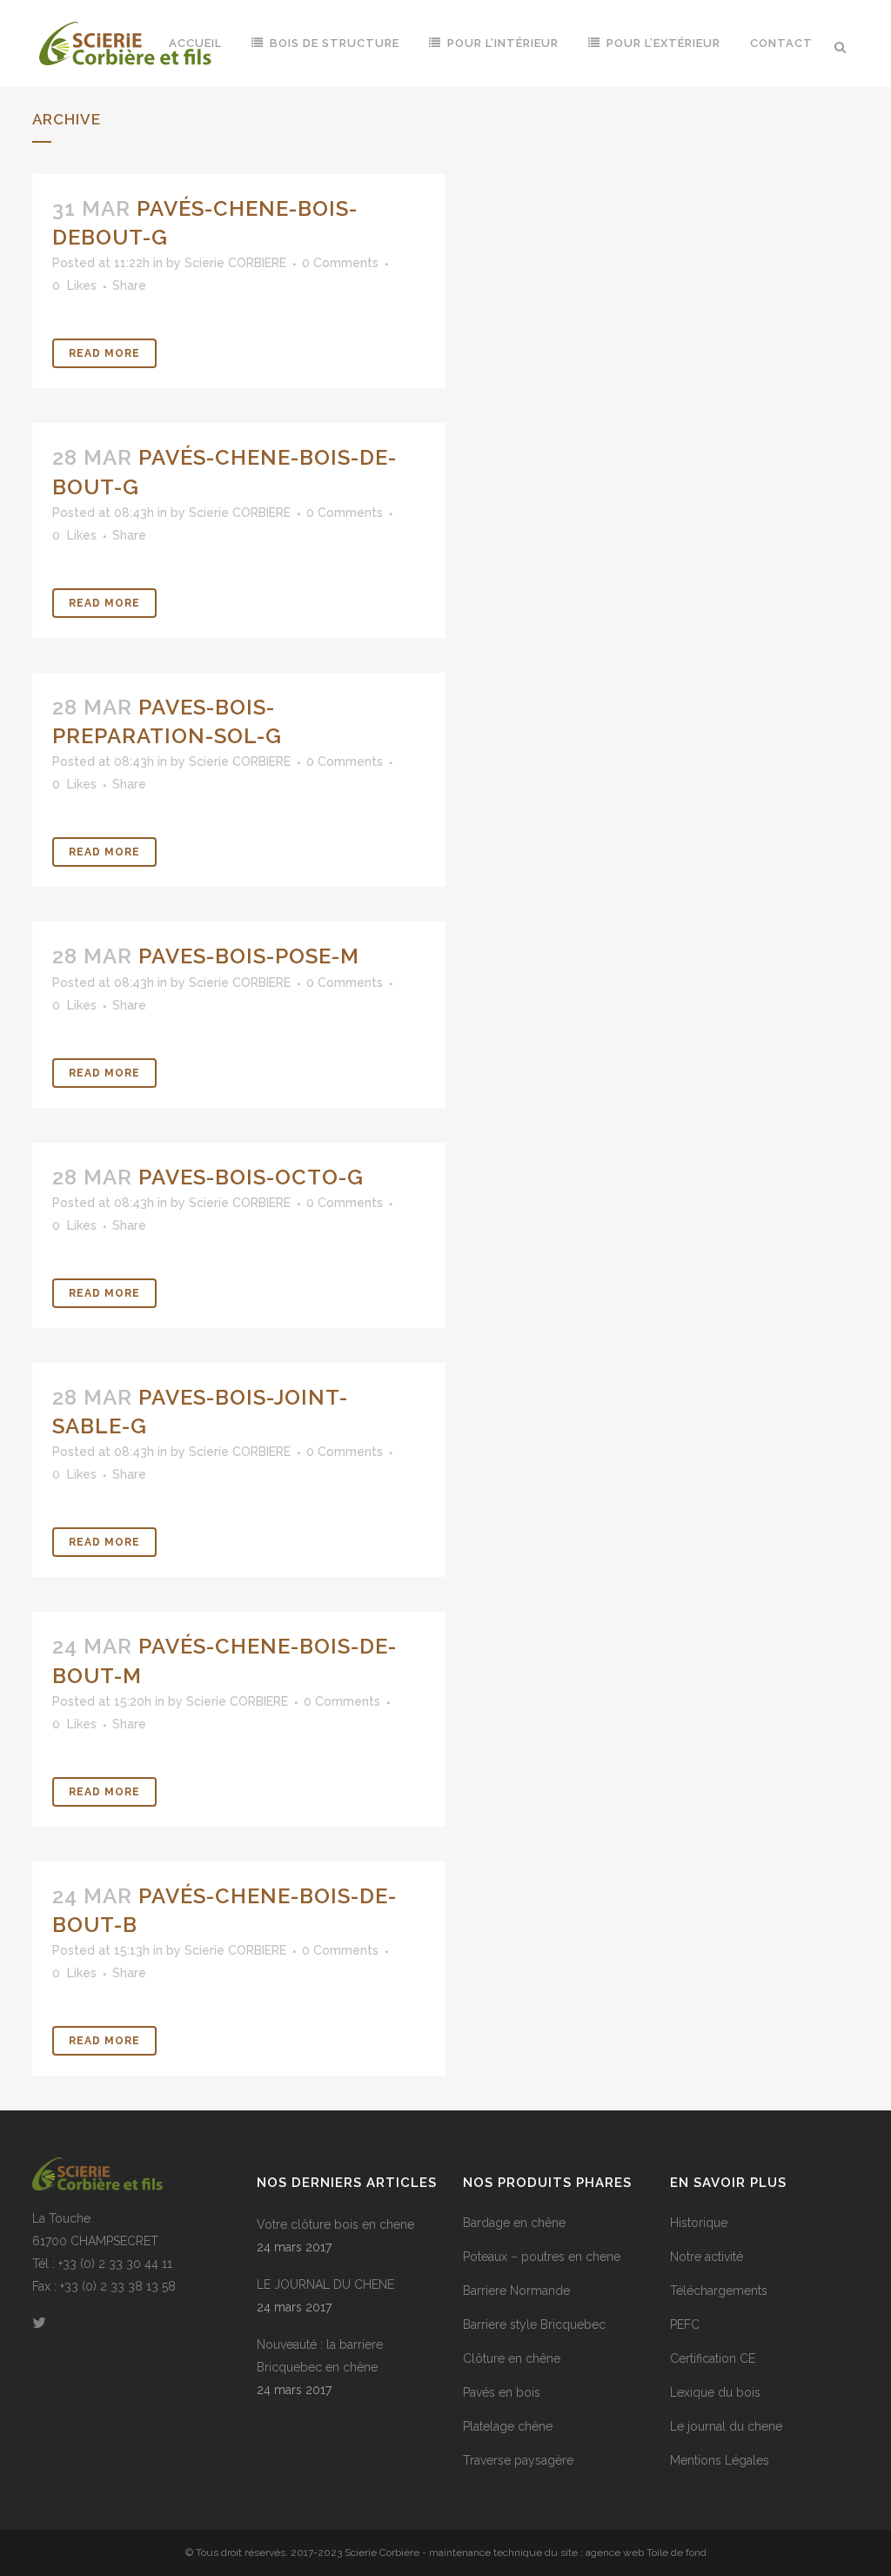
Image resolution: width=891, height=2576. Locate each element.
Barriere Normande (516, 2291)
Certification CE (713, 2358)
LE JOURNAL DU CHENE (325, 2284)
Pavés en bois (502, 2392)
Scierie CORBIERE (235, 263)
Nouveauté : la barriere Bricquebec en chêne (320, 2356)
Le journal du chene (726, 2426)
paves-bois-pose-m (249, 956)
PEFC (685, 2324)
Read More (104, 353)
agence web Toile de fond (646, 2553)
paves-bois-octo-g (251, 1177)
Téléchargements (719, 2291)
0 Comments (340, 263)
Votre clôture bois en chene (335, 2224)
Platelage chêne (508, 2426)
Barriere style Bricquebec (534, 2324)
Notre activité (707, 2257)
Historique (699, 2223)
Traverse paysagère (518, 2460)
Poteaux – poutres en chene (542, 2257)
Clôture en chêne (512, 2358)
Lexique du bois (715, 2392)
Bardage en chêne (514, 2223)
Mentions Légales (720, 2460)
